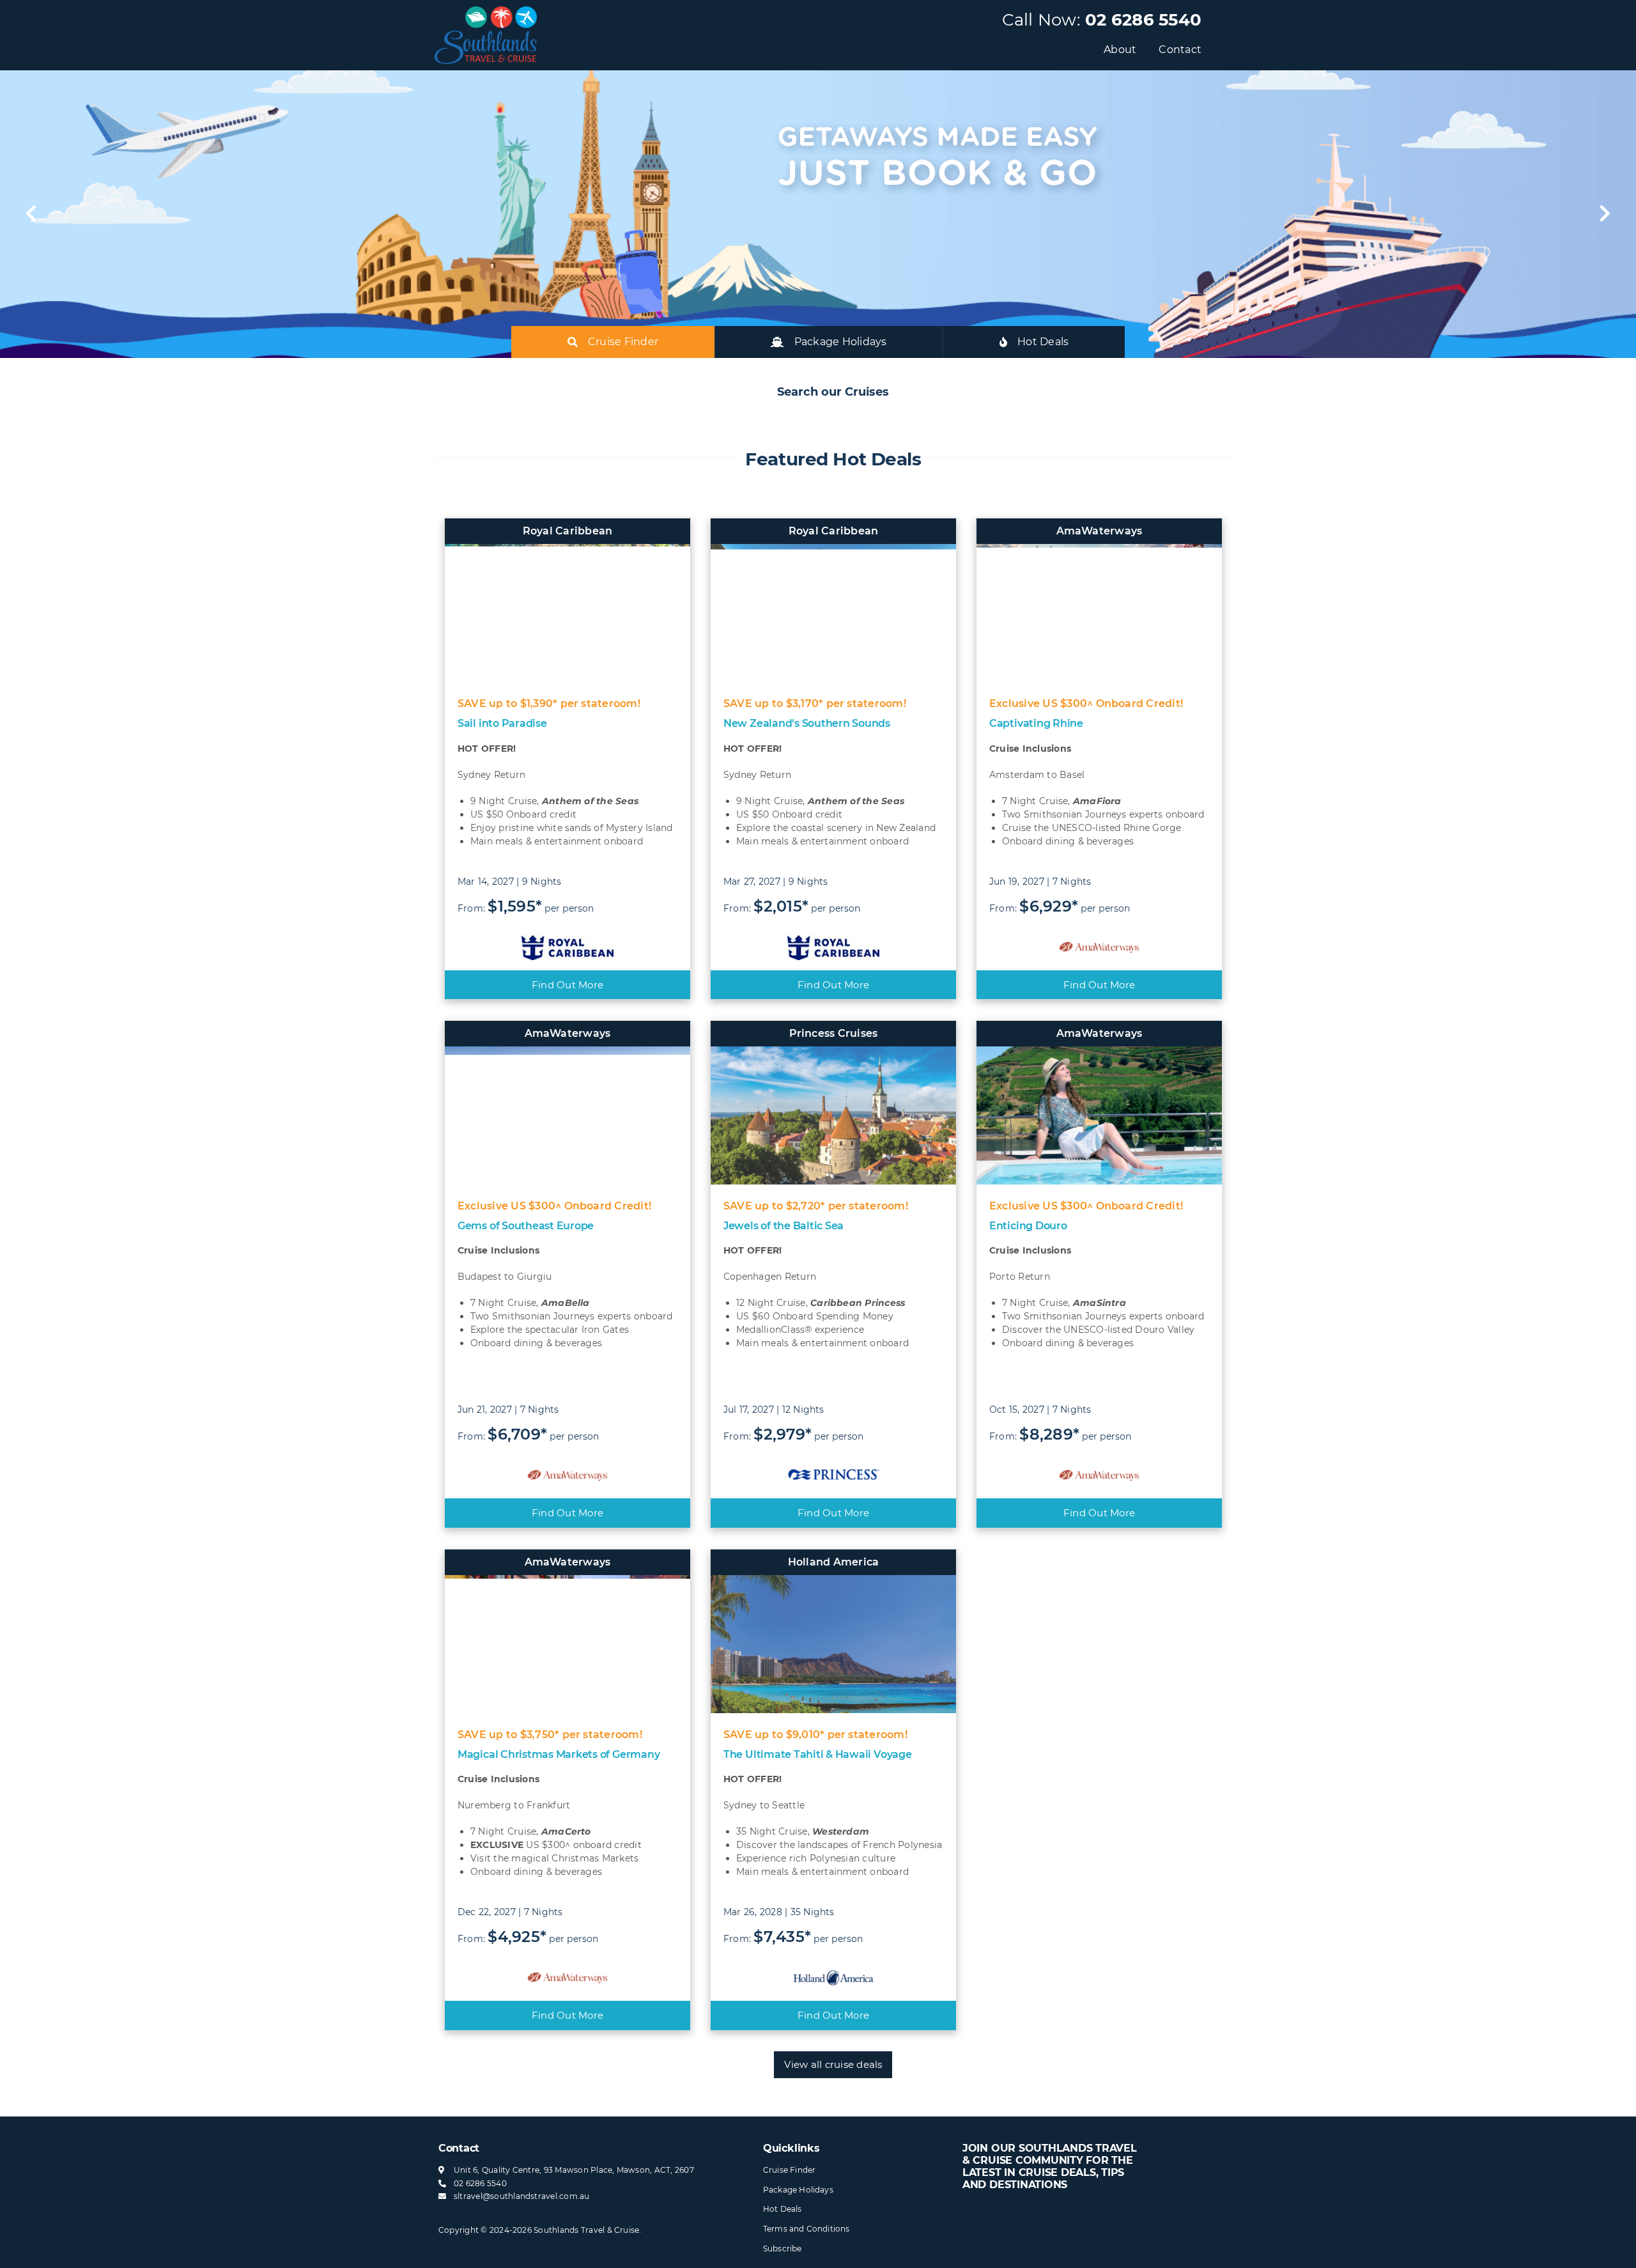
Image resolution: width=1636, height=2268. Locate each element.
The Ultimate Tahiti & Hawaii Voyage (818, 1754)
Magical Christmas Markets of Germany (559, 1754)
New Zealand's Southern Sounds (807, 723)
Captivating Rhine (1036, 723)
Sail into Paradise (502, 723)
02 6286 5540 (1143, 20)
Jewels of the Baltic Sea (783, 1226)
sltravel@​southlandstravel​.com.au (522, 2196)
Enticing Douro (1028, 1226)
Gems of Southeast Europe (526, 1226)
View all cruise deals (833, 2064)
